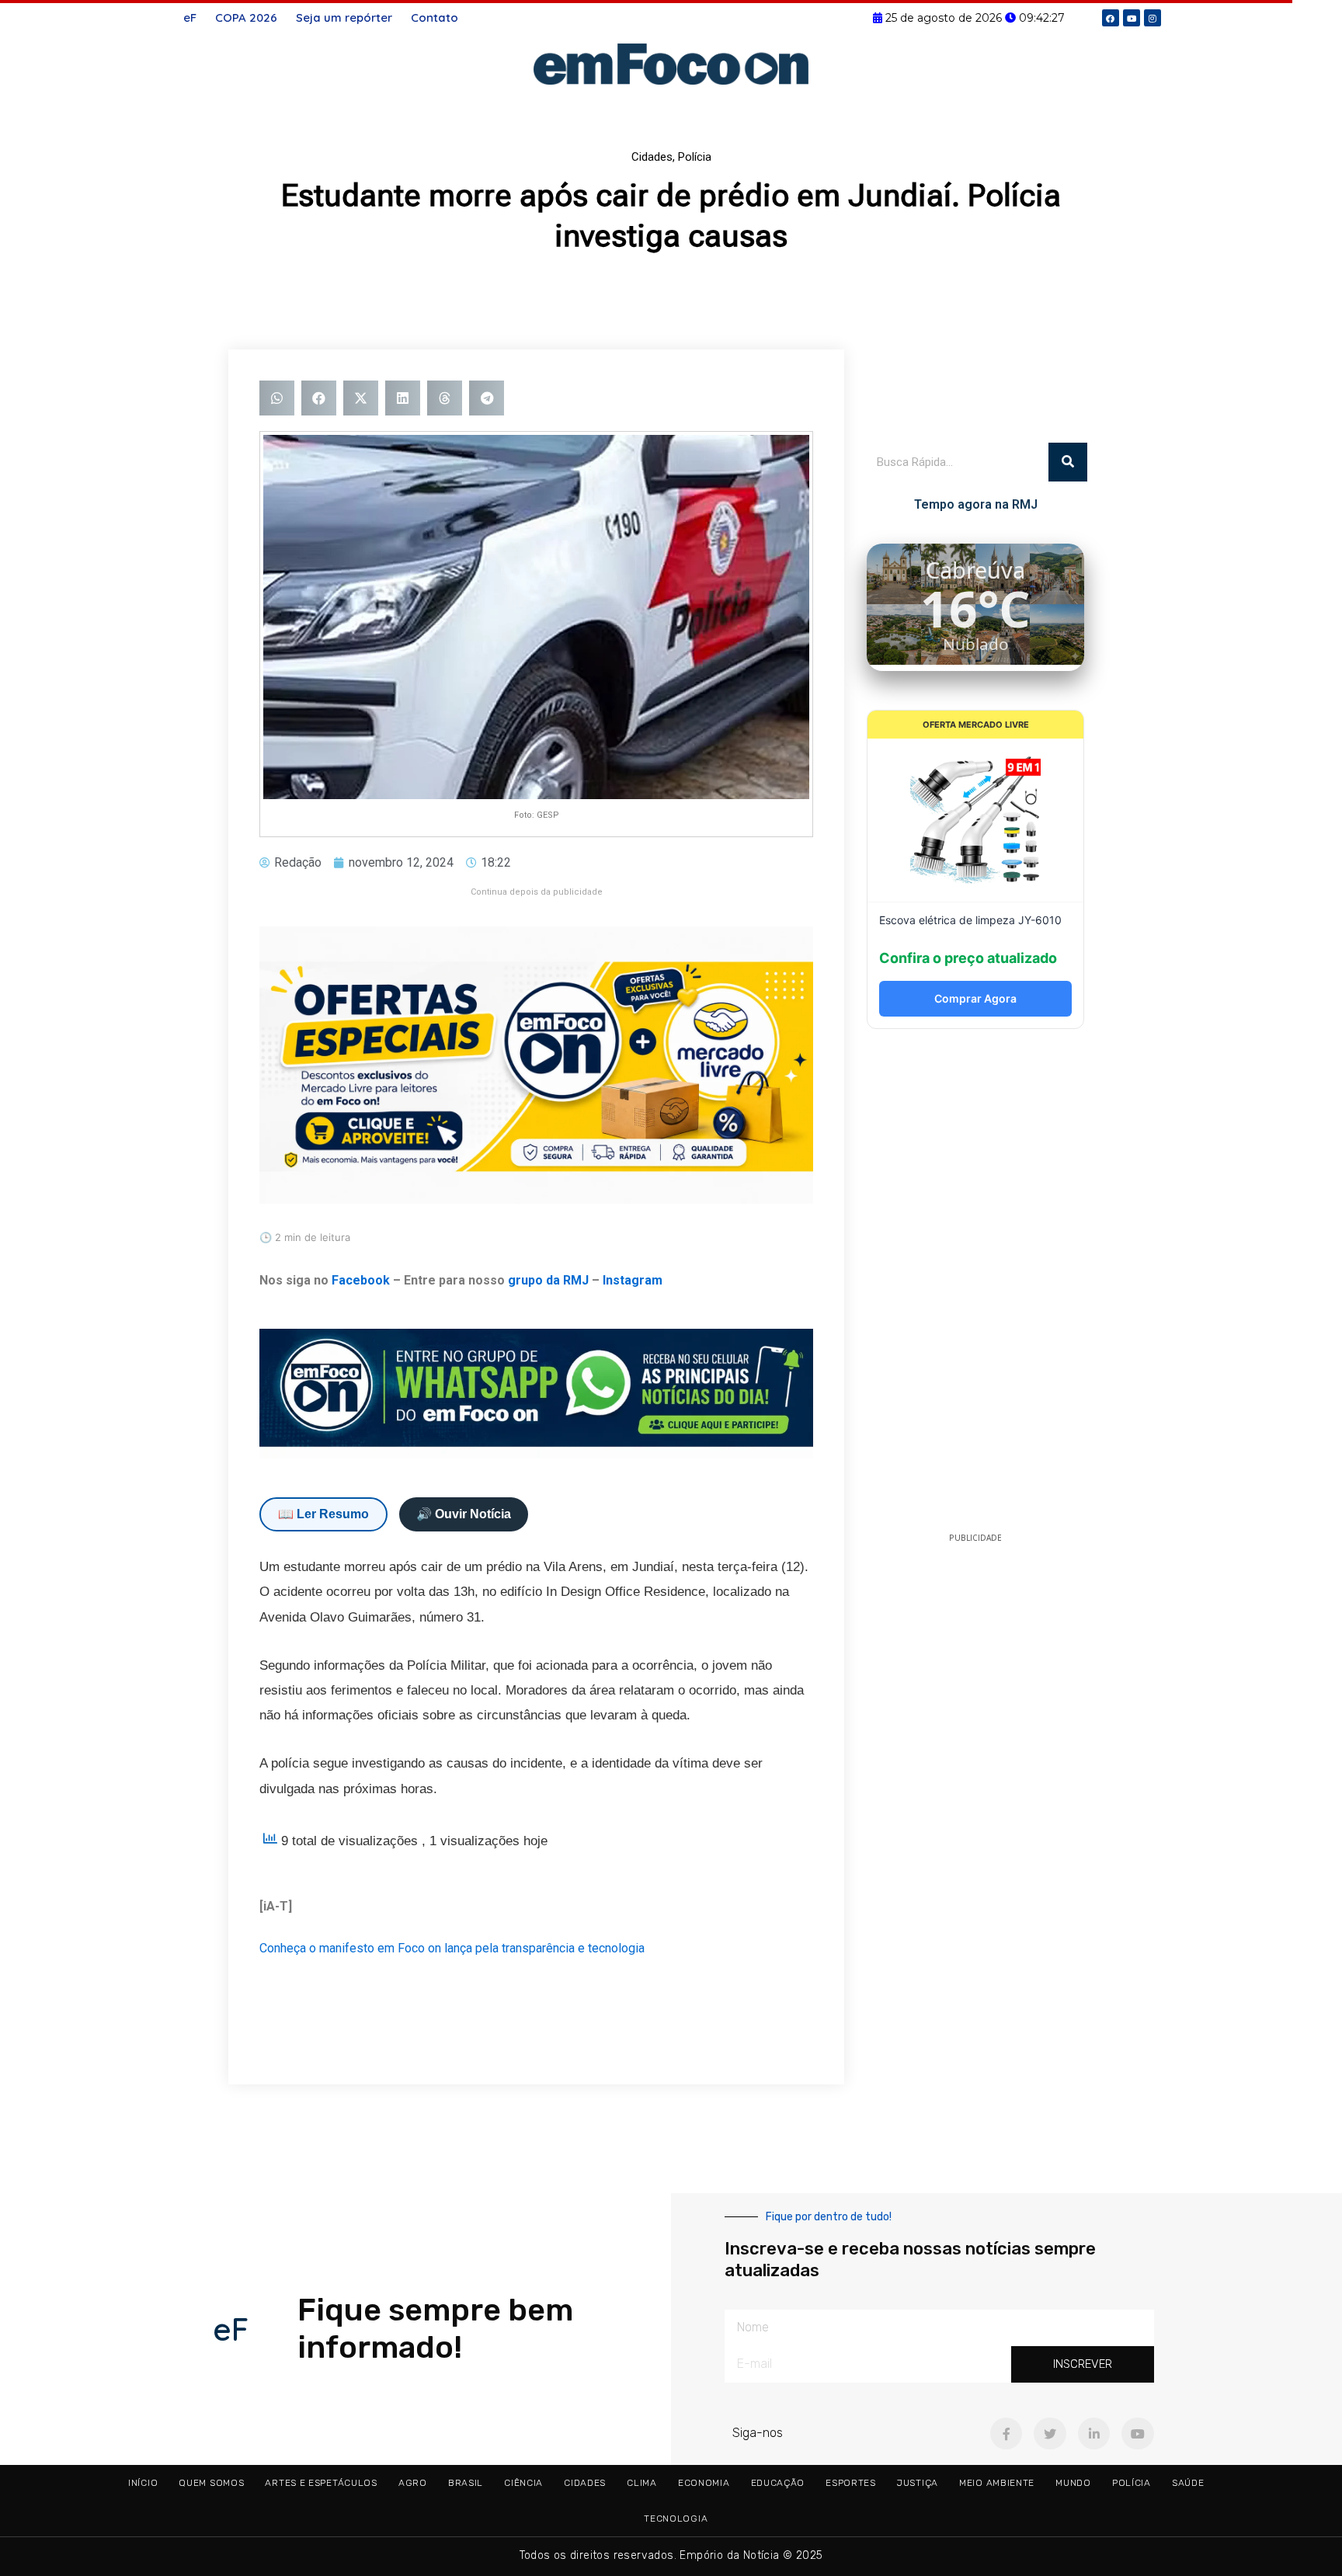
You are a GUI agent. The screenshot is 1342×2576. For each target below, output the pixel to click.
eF (190, 17)
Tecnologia (676, 2519)
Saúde (1188, 2483)
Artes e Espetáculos (321, 2483)
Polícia (695, 157)
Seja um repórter (344, 17)
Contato (435, 17)
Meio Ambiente (997, 2483)
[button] (277, 398)
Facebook (361, 1280)
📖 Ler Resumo (323, 1514)
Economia (704, 2483)
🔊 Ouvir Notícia (464, 1514)
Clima (642, 2483)
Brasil (466, 2483)
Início (143, 2483)
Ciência (523, 2483)
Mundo (1073, 2483)
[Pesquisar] (1068, 462)
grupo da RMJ (548, 1280)
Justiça (918, 2483)
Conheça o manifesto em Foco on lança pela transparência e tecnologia (452, 1948)
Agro (413, 2483)
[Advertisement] (975, 1285)
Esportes (851, 2483)
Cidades (652, 157)
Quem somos (211, 2483)
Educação (778, 2483)
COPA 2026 (246, 17)
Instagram (633, 1280)
